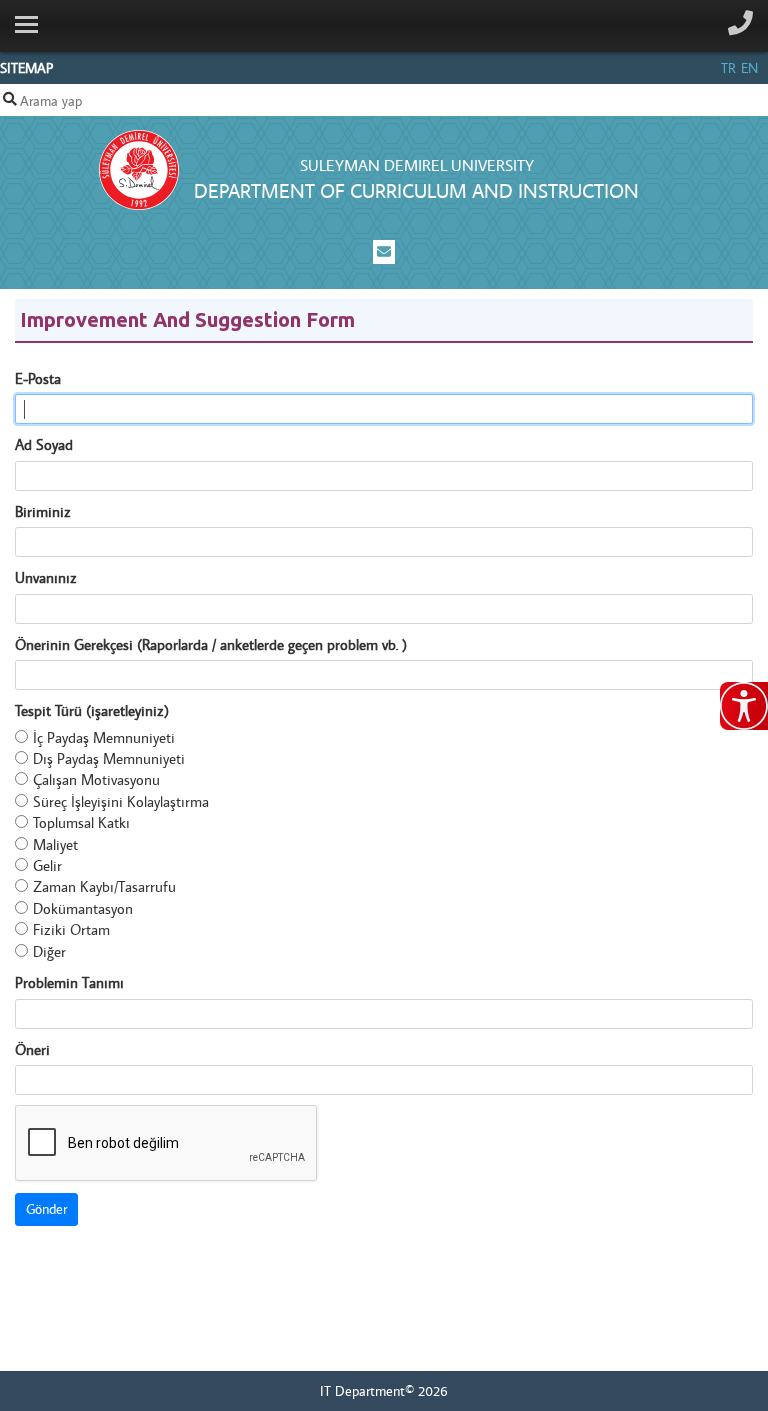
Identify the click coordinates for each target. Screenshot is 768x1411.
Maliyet (55, 844)
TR (728, 68)
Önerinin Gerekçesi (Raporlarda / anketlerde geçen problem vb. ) (211, 644)
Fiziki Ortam (71, 929)
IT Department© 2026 (384, 1391)
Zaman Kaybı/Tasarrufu (104, 886)
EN (749, 68)
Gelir (47, 865)
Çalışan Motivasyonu (96, 779)
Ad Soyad (44, 444)
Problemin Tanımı (69, 982)
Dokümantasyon (83, 908)
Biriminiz (43, 511)
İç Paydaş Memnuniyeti (104, 737)
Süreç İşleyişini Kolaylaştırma (121, 801)
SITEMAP (26, 68)
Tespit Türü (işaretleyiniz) (92, 710)
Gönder (46, 1209)
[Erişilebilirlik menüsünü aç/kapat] (744, 706)
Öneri (32, 1049)
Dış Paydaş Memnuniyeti (109, 758)
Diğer (49, 951)
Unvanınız (46, 577)
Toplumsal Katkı (81, 822)
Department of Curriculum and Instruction (416, 190)
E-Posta (38, 378)
